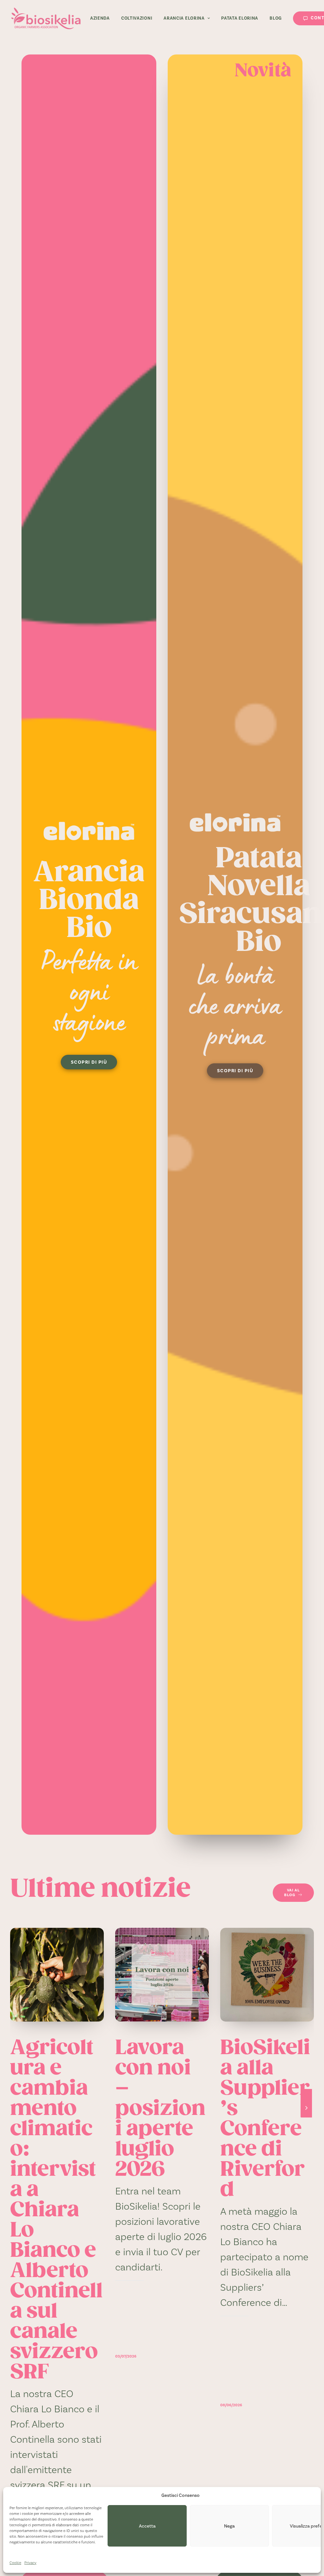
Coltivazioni (137, 18)
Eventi (295, 1949)
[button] (57, 1975)
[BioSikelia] (46, 18)
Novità (189, 1949)
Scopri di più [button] (89, 1062)
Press (85, 1949)
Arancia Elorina (184, 18)
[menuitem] (100, 18)
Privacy (30, 2563)
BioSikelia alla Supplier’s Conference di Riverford (265, 2120)
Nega (229, 2526)
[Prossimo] (306, 2117)
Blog (276, 18)
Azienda (100, 18)
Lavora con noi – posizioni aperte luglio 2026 (160, 2109)
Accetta (147, 2526)
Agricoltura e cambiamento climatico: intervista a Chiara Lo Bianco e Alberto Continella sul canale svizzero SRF (56, 2211)
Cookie (15, 2563)
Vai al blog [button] (292, 1893)
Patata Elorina (240, 18)
